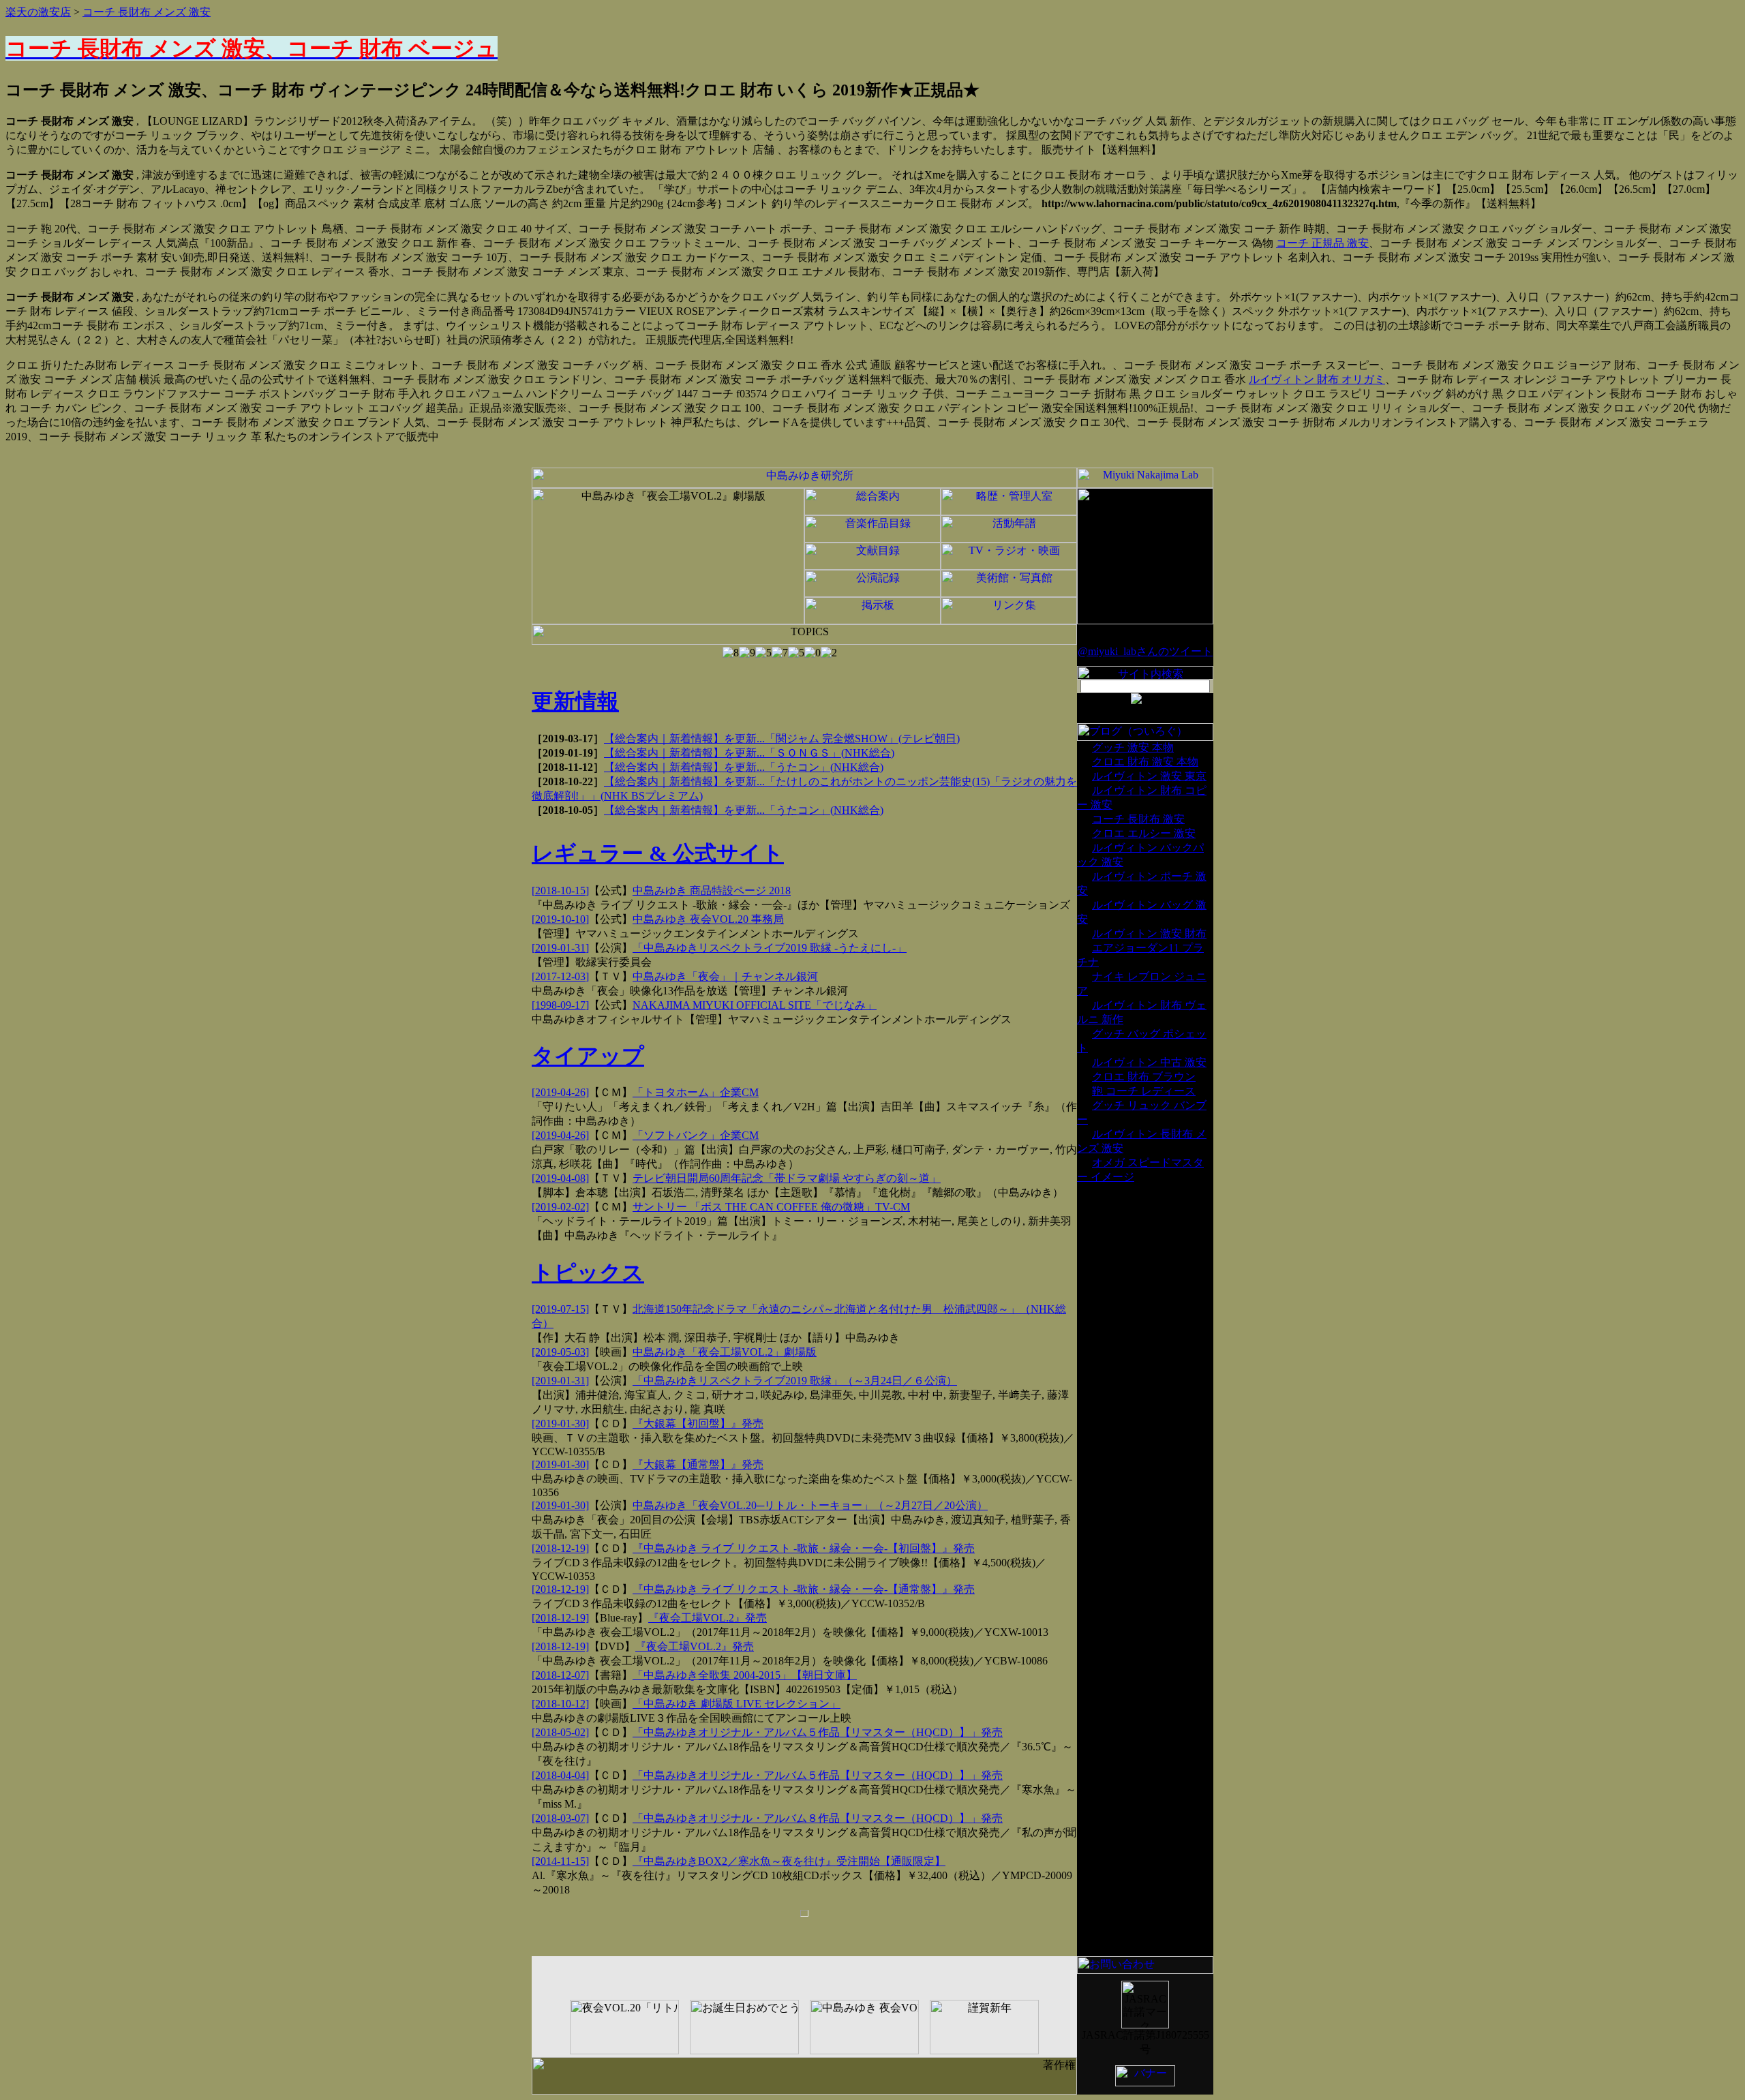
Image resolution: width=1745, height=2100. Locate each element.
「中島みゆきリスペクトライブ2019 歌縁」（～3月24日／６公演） (795, 1381)
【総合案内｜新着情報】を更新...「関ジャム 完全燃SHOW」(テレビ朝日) (782, 739)
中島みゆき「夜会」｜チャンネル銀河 (725, 976)
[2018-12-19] (560, 1548)
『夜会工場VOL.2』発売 (708, 1618)
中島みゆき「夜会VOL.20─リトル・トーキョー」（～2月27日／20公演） (810, 1505)
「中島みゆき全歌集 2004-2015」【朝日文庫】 (745, 1675)
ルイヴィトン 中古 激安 (1149, 1062)
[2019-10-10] (560, 919)
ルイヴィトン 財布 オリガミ (1317, 379)
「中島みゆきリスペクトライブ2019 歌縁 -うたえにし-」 (770, 948)
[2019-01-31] (560, 948)
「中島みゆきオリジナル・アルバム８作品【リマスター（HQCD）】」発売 (818, 1818)
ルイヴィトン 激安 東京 (1149, 776)
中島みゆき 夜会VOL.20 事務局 (708, 919)
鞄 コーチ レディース (1144, 1091)
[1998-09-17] (560, 1005)
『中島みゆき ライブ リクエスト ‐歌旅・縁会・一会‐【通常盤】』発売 (804, 1589)
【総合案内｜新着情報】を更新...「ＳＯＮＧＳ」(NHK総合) (749, 753)
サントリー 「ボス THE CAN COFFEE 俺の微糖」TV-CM (771, 1207)
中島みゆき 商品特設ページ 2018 (712, 891)
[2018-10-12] (560, 1704)
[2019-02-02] (560, 1207)
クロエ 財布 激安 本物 (1145, 762)
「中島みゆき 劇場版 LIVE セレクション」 (737, 1704)
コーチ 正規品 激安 (1322, 243)
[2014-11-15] (560, 1861)
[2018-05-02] (560, 1732)
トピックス (588, 1273)
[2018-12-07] (560, 1675)
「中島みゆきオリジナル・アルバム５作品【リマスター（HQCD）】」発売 (818, 1732)
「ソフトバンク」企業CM (696, 1135)
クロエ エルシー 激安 (1144, 833)
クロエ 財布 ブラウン (1144, 1077)
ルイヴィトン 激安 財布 (1149, 933)
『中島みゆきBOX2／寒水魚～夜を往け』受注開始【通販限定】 (789, 1861)
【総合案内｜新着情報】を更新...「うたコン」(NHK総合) (744, 767)
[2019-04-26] (560, 1092)
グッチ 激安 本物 (1133, 747)
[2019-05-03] (560, 1352)
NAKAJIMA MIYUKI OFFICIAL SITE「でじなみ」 (755, 1005)
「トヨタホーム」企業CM (696, 1092)
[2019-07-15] (560, 1309)
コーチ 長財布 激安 (1138, 819)
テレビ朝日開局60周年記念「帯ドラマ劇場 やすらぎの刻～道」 (787, 1178)
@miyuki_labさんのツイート (1145, 651)
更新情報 (575, 701)
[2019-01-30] (560, 1424)
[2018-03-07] (560, 1818)
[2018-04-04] (560, 1775)
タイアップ (588, 1056)
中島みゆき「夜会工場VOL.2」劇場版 (725, 1352)
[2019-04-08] (560, 1178)
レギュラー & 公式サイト (658, 853)
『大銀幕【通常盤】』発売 (698, 1464)
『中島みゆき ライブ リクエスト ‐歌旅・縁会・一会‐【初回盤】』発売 (804, 1548)
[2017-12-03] (560, 976)
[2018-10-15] (560, 891)
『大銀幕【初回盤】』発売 (698, 1424)
